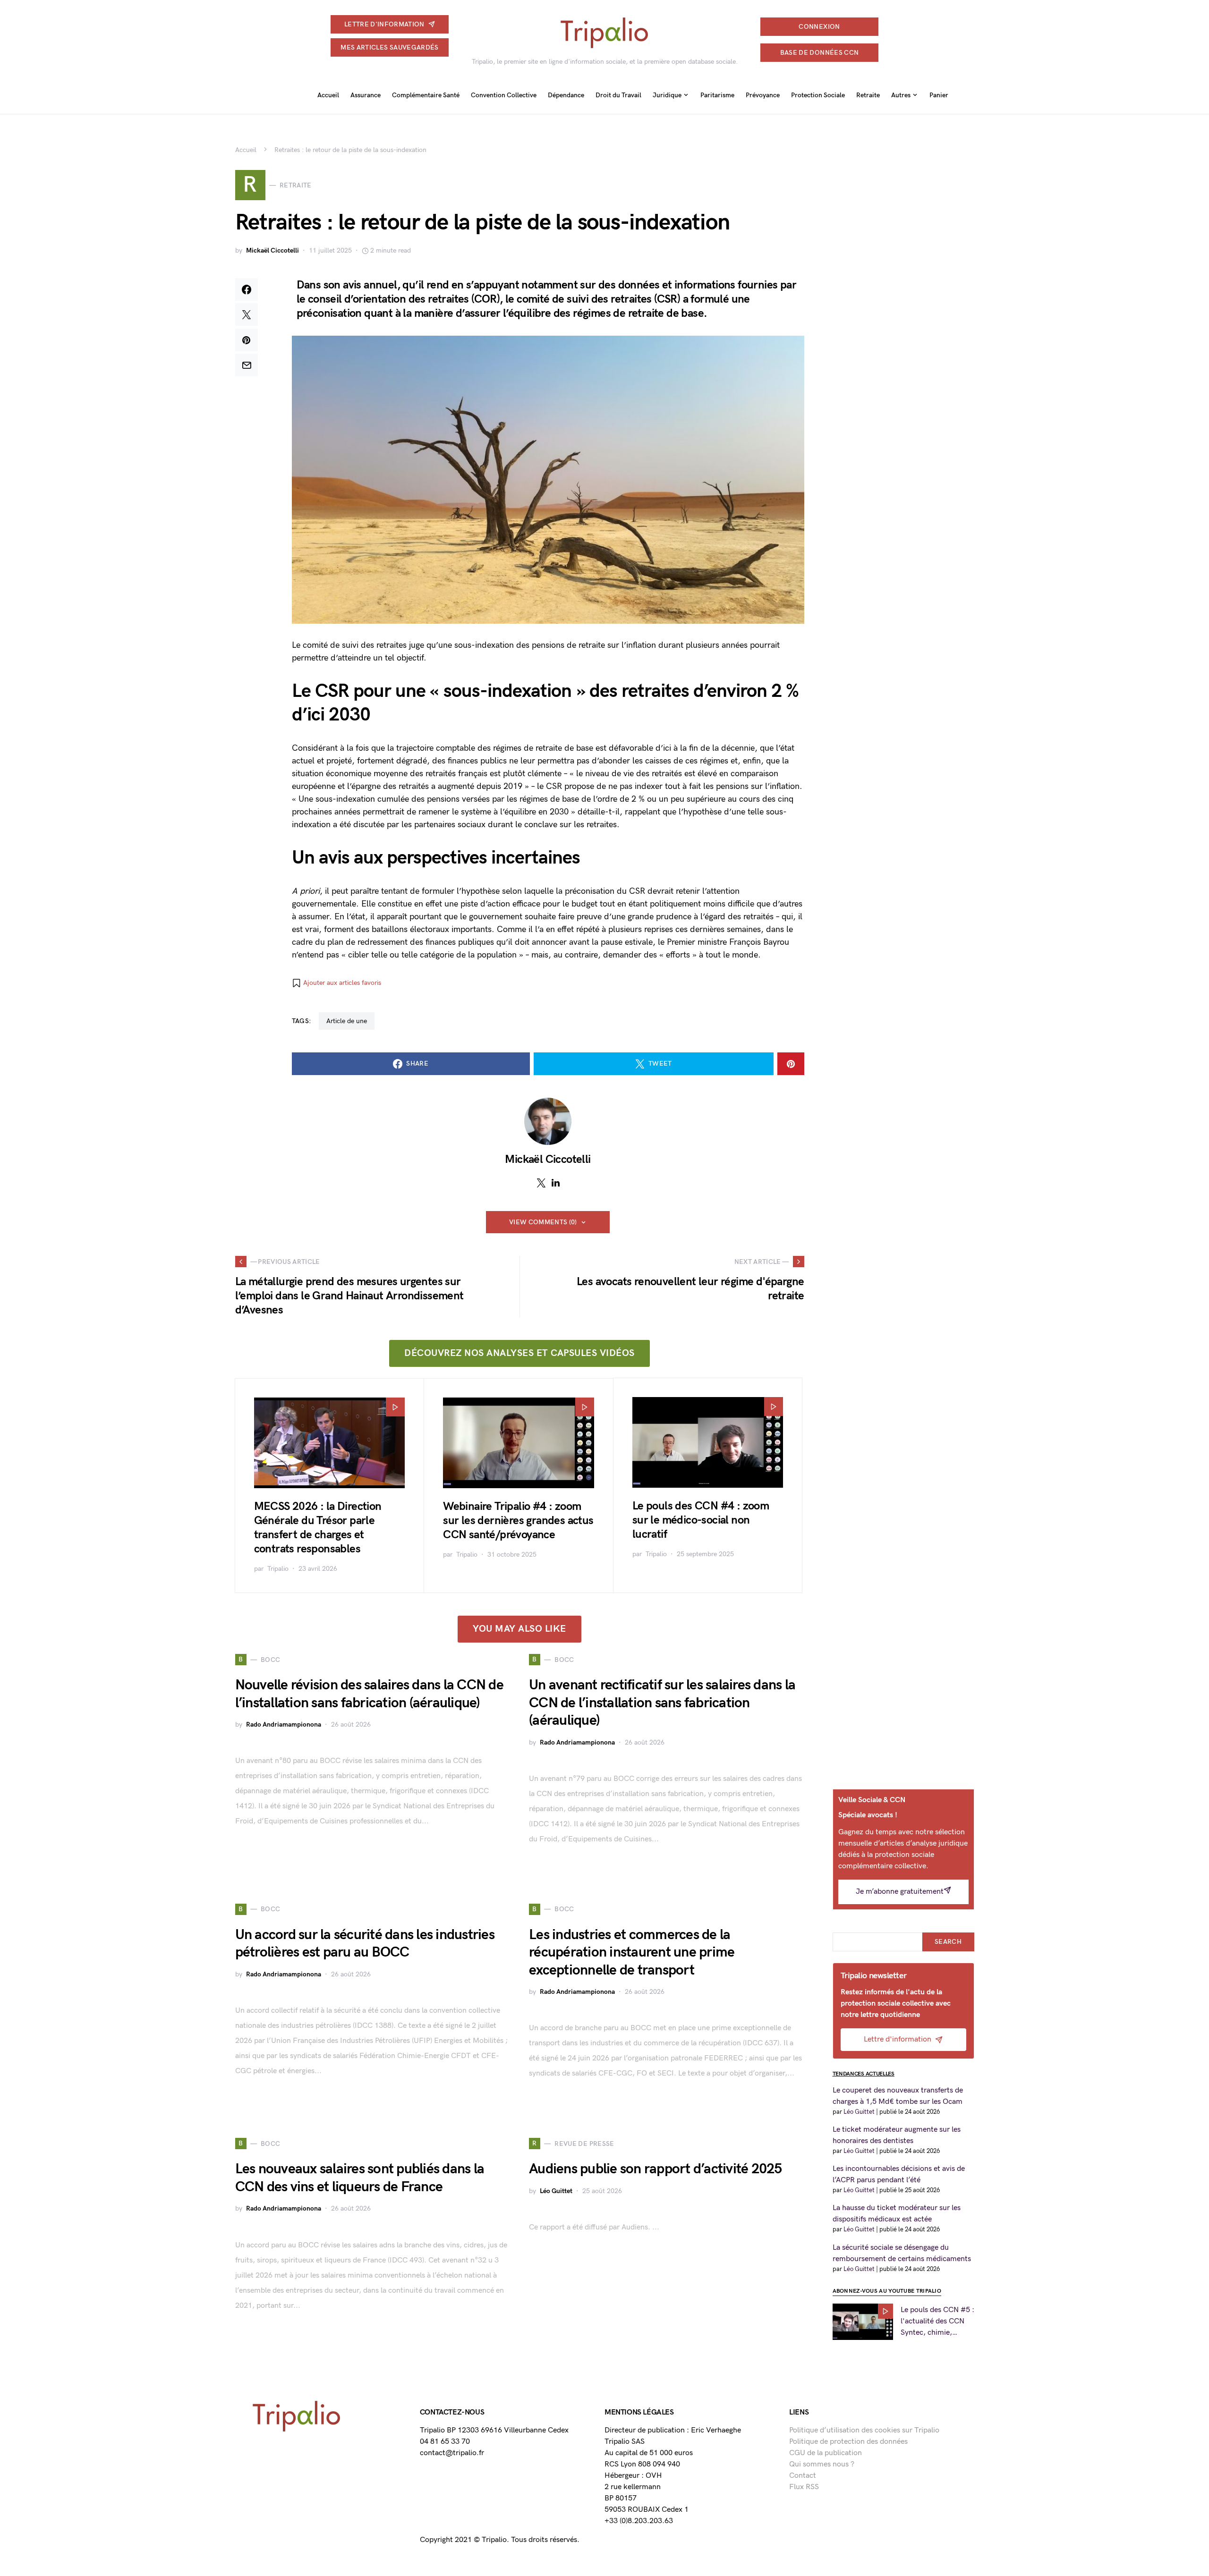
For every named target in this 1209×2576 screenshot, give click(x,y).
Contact (803, 2476)
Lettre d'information (384, 24)
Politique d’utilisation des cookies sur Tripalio (864, 2430)
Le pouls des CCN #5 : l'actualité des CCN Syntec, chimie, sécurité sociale (937, 2322)
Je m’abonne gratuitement (900, 1892)
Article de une (347, 1021)
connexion (819, 27)
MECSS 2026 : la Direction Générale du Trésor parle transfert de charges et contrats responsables (318, 1528)
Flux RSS (804, 2487)
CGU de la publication (826, 2453)
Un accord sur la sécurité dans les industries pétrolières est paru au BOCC (365, 1944)
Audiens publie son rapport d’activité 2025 (656, 2169)
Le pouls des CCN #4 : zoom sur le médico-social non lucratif (701, 1520)
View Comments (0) (543, 1222)
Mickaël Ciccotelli (272, 250)
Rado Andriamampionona (284, 1724)
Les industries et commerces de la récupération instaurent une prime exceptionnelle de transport (632, 1953)
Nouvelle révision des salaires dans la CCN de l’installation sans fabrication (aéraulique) (369, 1694)
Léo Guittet (556, 2191)
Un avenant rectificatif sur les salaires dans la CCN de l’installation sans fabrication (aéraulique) (662, 1703)
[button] (336, 983)
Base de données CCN (820, 53)
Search (948, 1942)
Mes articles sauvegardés (389, 47)
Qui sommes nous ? (822, 2464)
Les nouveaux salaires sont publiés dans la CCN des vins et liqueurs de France (360, 2178)
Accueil (246, 150)
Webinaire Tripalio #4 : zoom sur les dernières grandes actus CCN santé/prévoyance (518, 1521)
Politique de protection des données (848, 2442)
